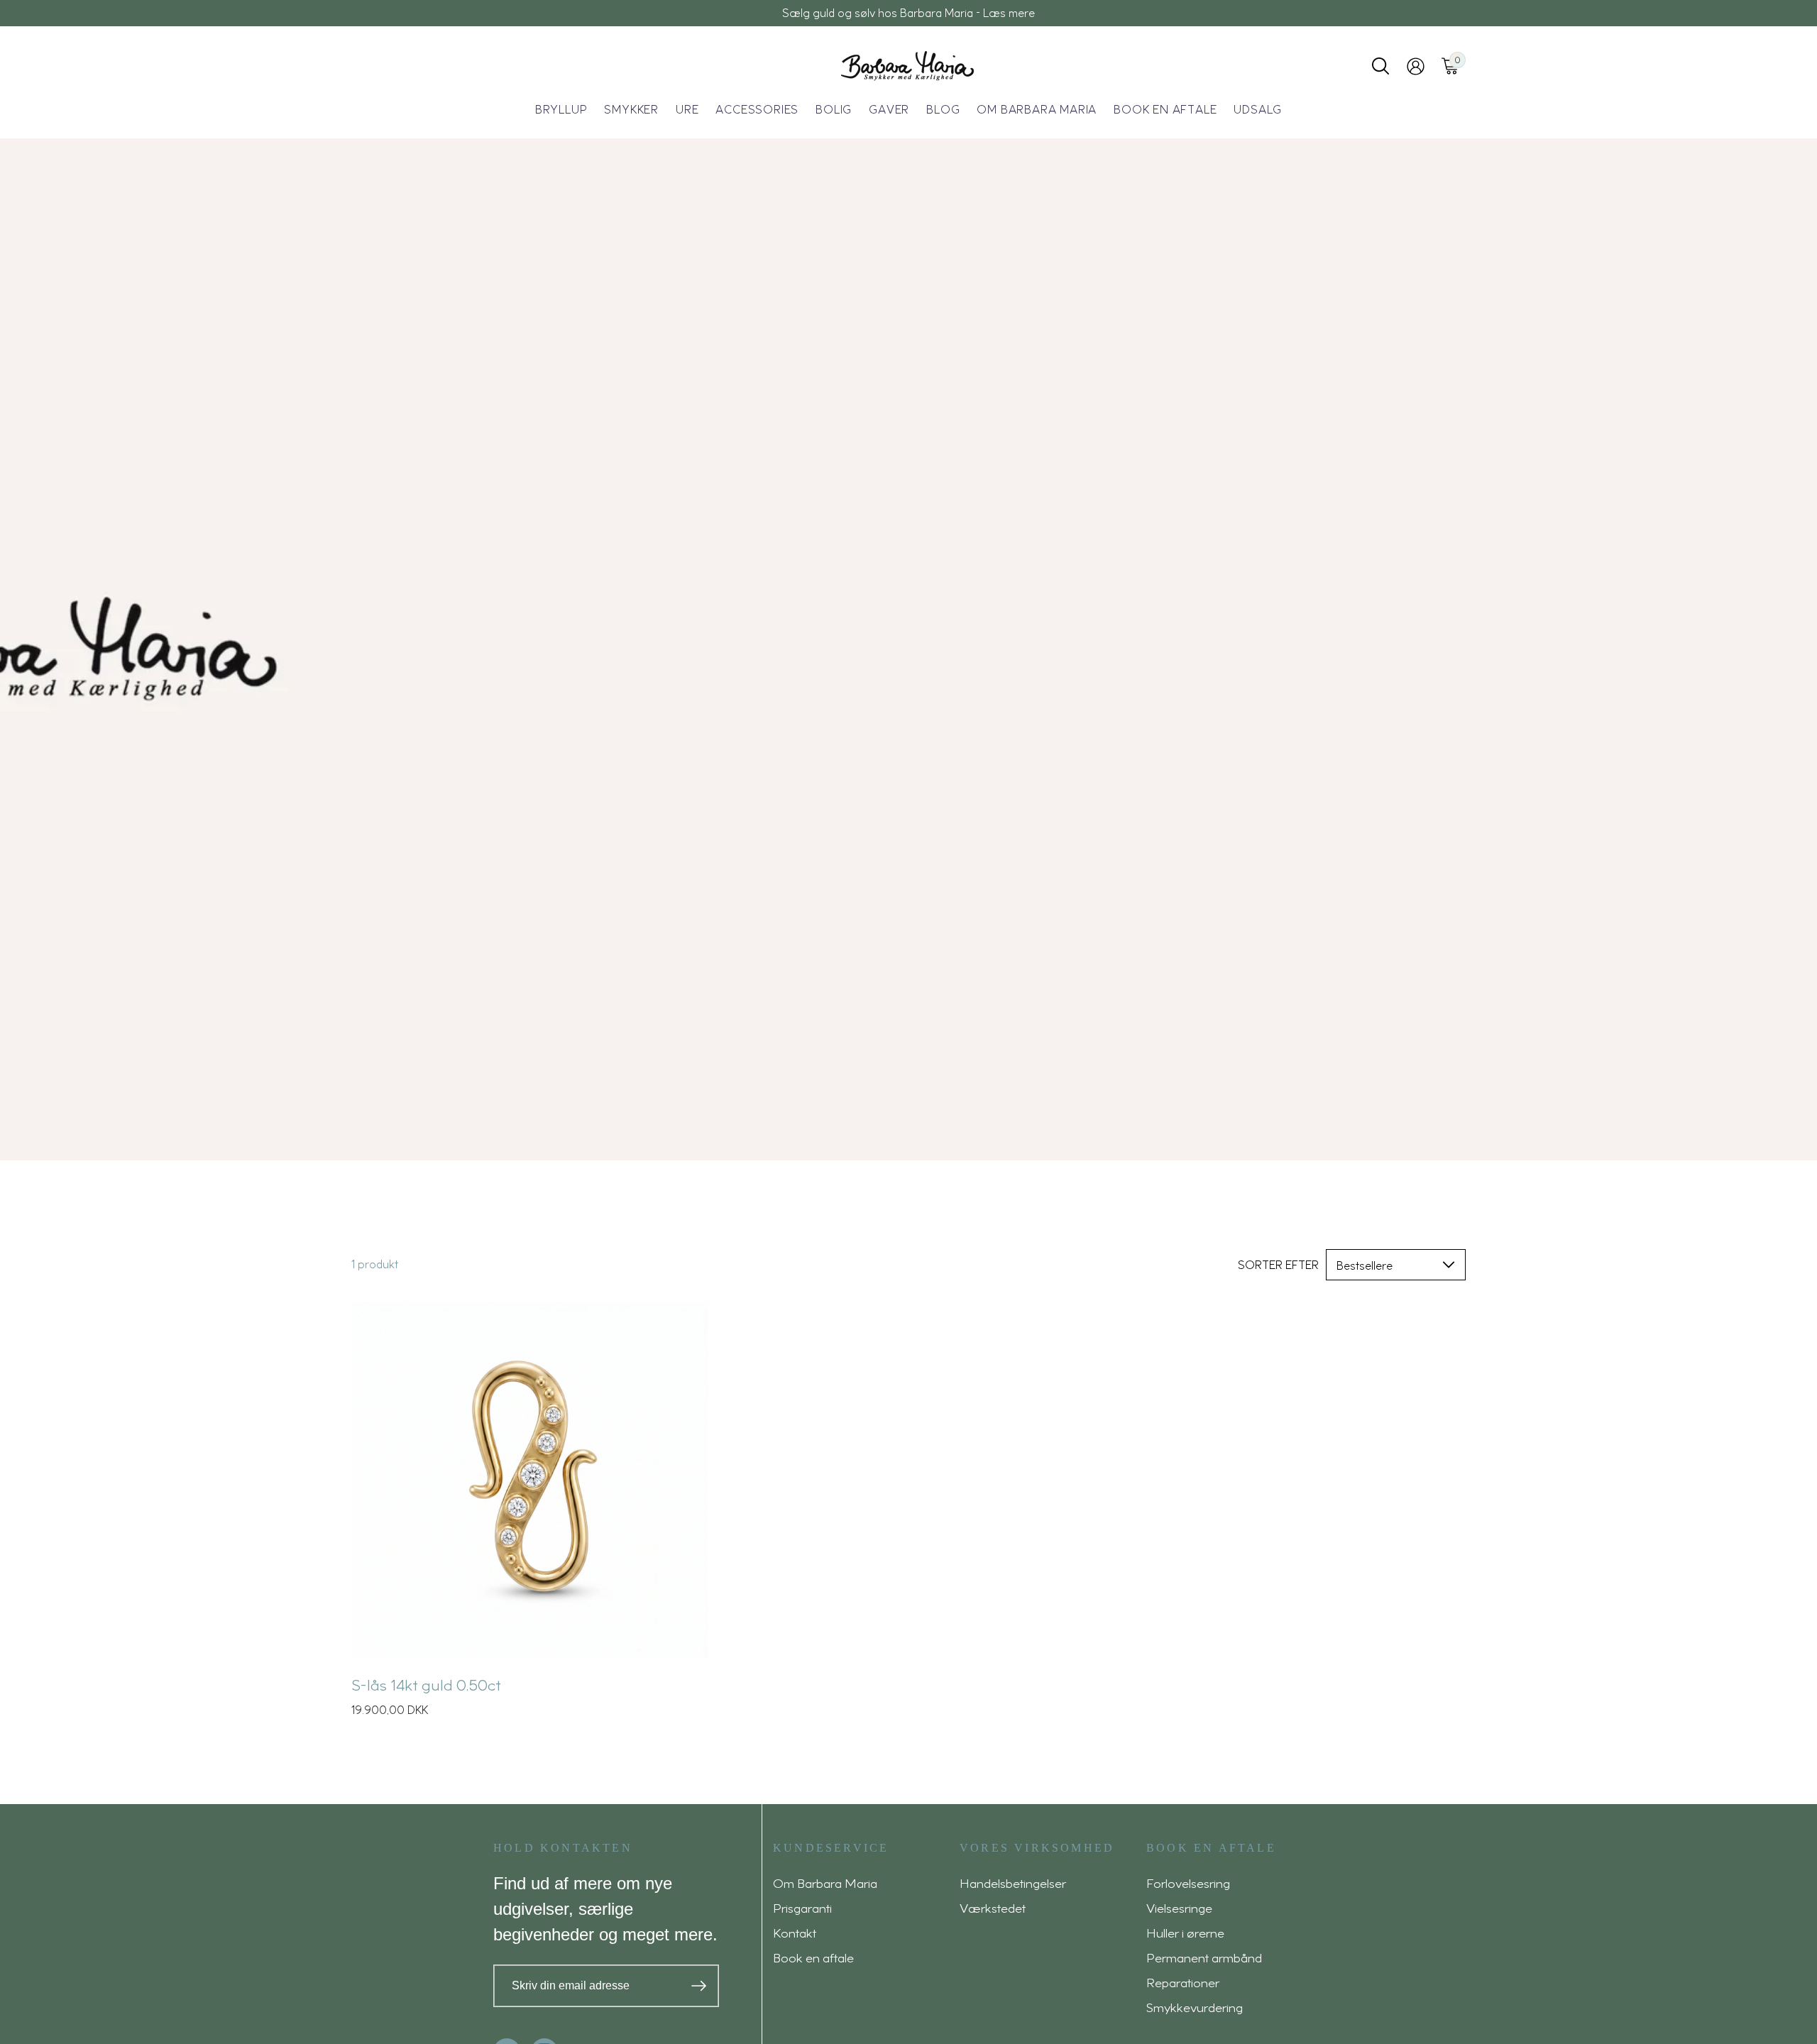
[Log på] (1416, 66)
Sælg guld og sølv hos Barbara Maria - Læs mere (908, 13)
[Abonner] (699, 1986)
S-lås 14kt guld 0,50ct (426, 1684)
